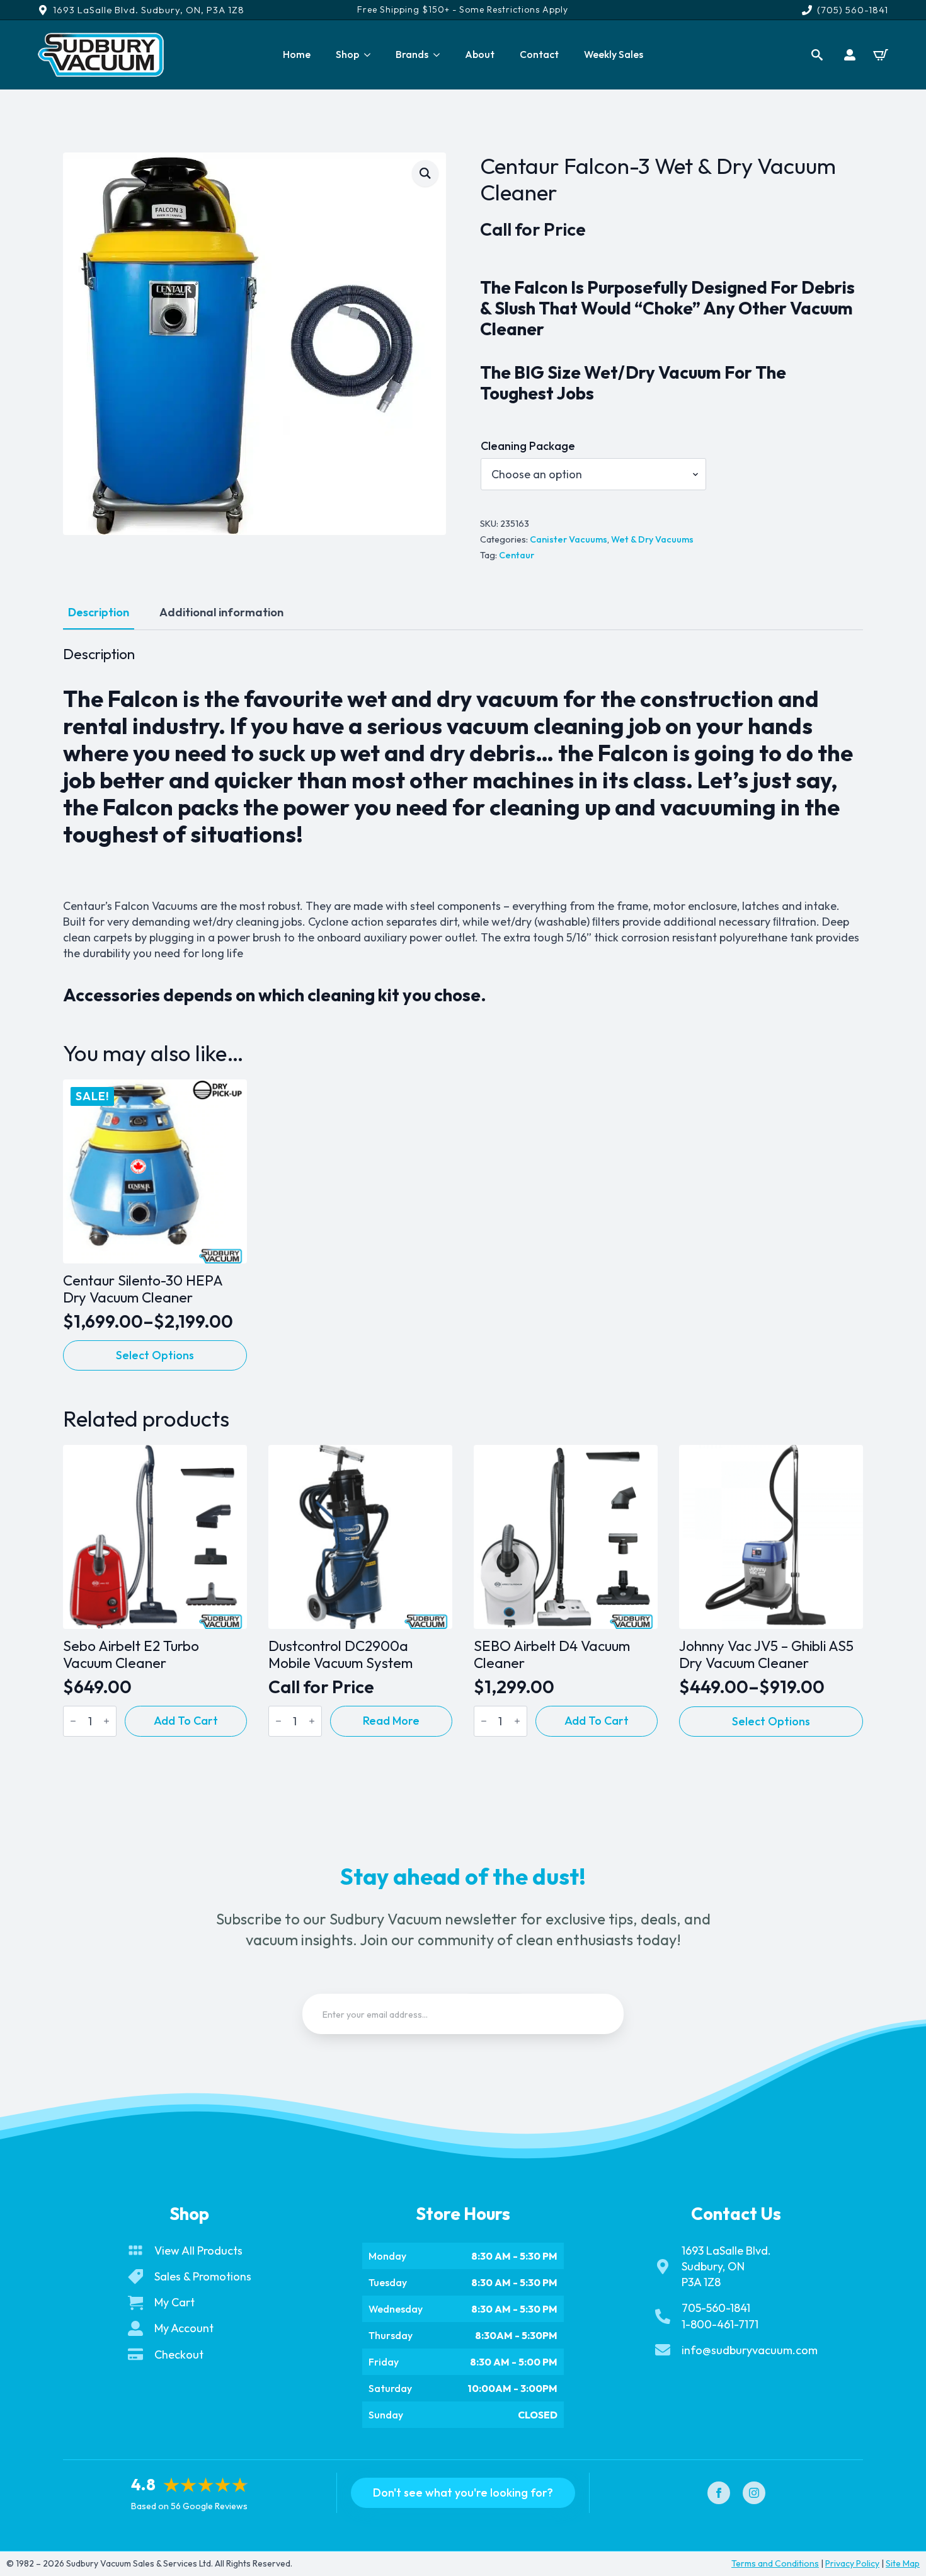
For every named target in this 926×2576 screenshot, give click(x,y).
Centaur (517, 555)
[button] (425, 173)
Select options (155, 1355)
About (480, 54)
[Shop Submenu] (371, 55)
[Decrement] (73, 1721)
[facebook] (719, 2493)
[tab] (99, 613)
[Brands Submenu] (440, 55)
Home (297, 54)
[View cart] (881, 55)
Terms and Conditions (775, 2563)
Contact (539, 54)
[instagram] (754, 2493)
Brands (412, 54)
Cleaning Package (528, 446)
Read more (391, 1721)
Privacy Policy (852, 2563)
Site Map (903, 2563)
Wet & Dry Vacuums (652, 539)
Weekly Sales (614, 54)
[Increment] (106, 1721)
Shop (347, 54)
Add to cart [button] (186, 1721)
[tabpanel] (463, 825)
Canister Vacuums (569, 539)
